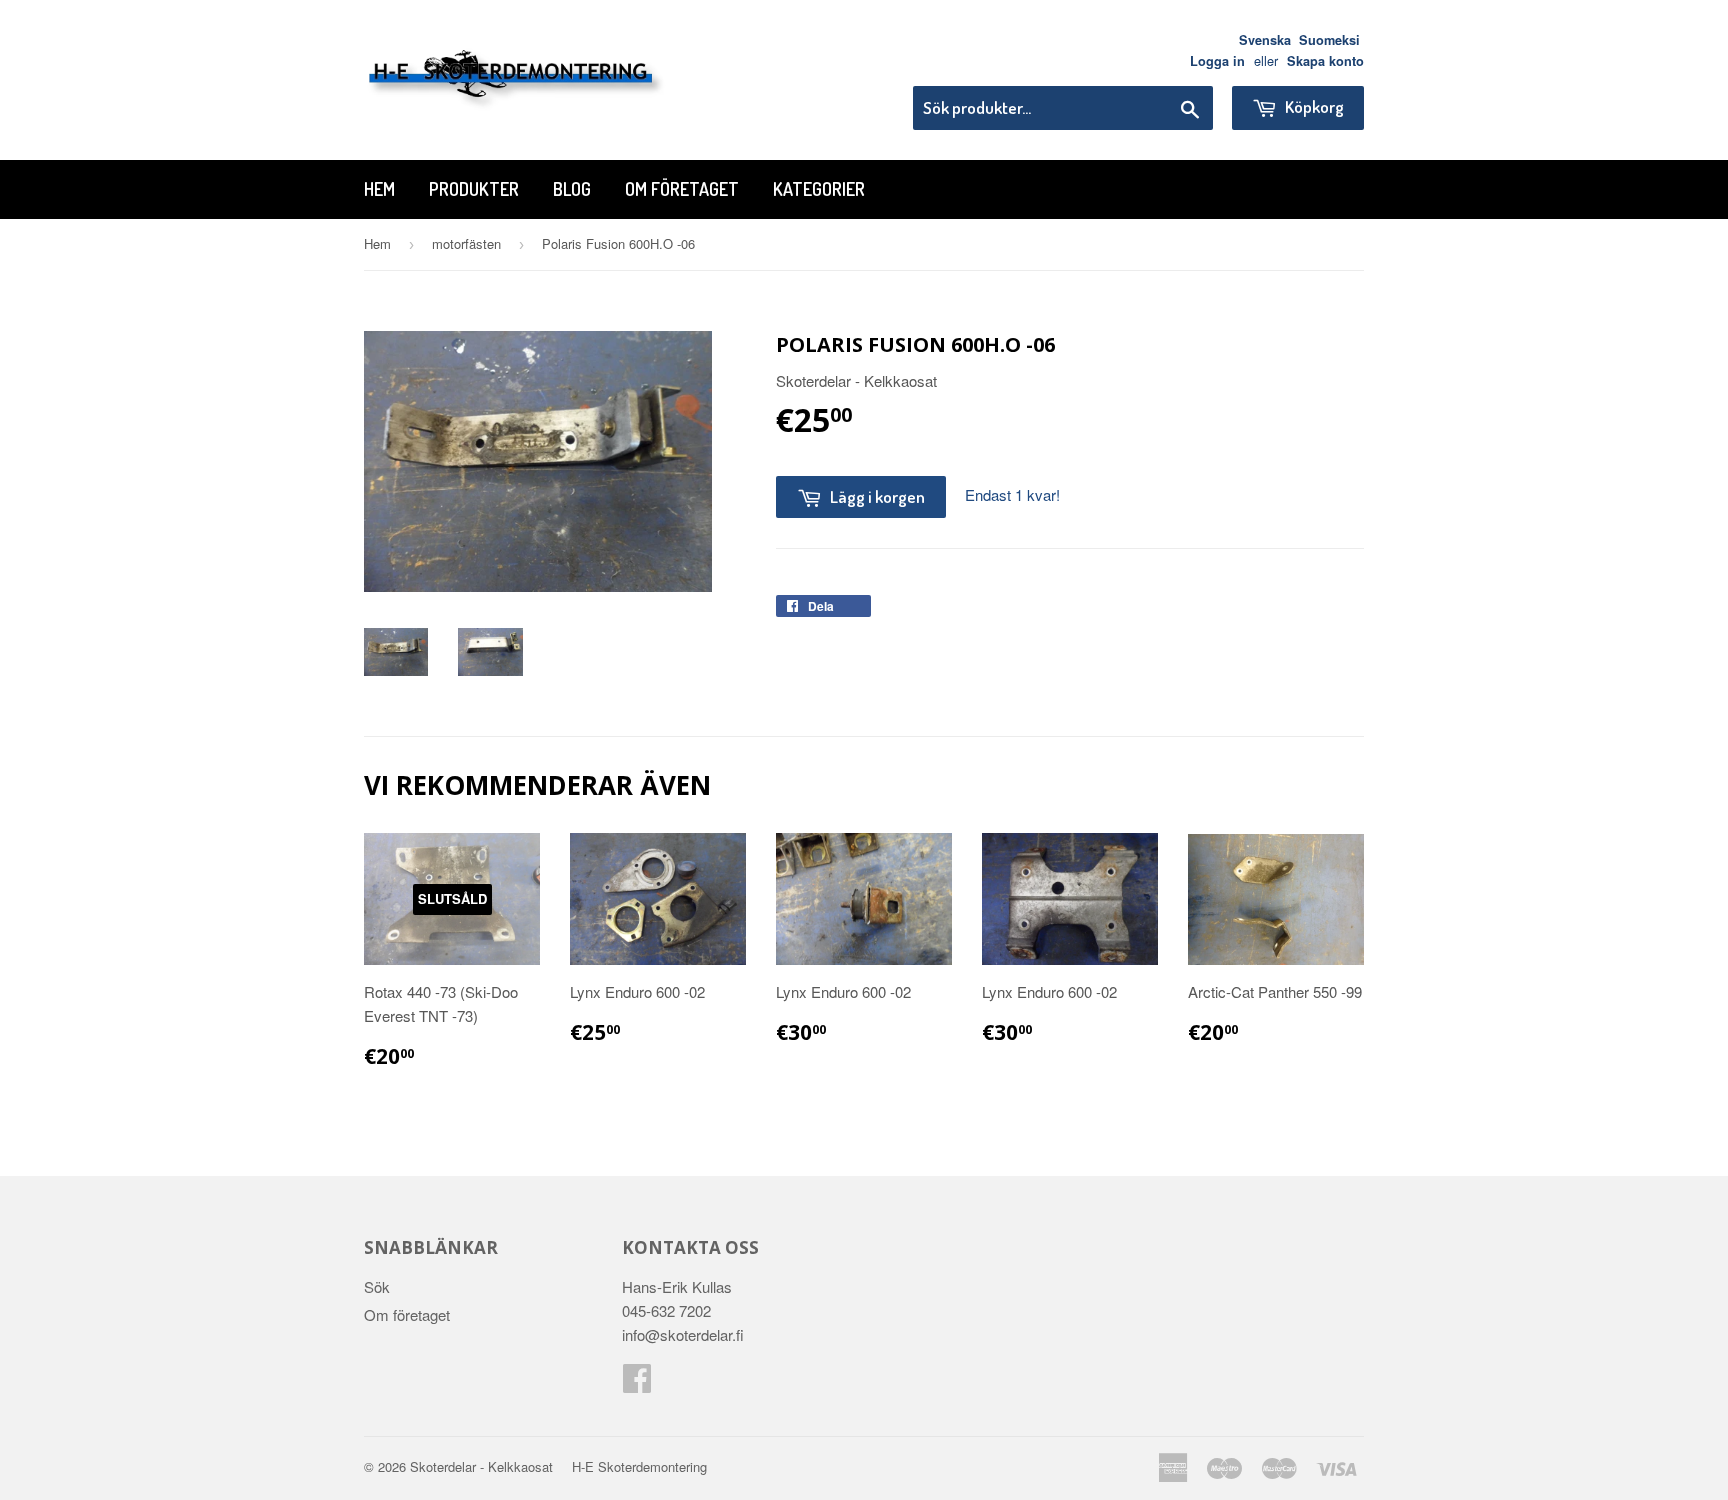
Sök (377, 1286)
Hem (379, 189)
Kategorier (819, 189)
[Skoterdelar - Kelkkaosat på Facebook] (637, 1383)
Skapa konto (1325, 61)
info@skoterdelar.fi (683, 1334)
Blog (572, 189)
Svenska (1265, 40)
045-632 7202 (666, 1310)
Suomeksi (1329, 40)
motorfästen (466, 243)
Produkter (474, 189)
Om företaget (682, 189)
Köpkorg (1313, 106)
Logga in (1217, 61)
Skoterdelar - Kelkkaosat (481, 1466)
